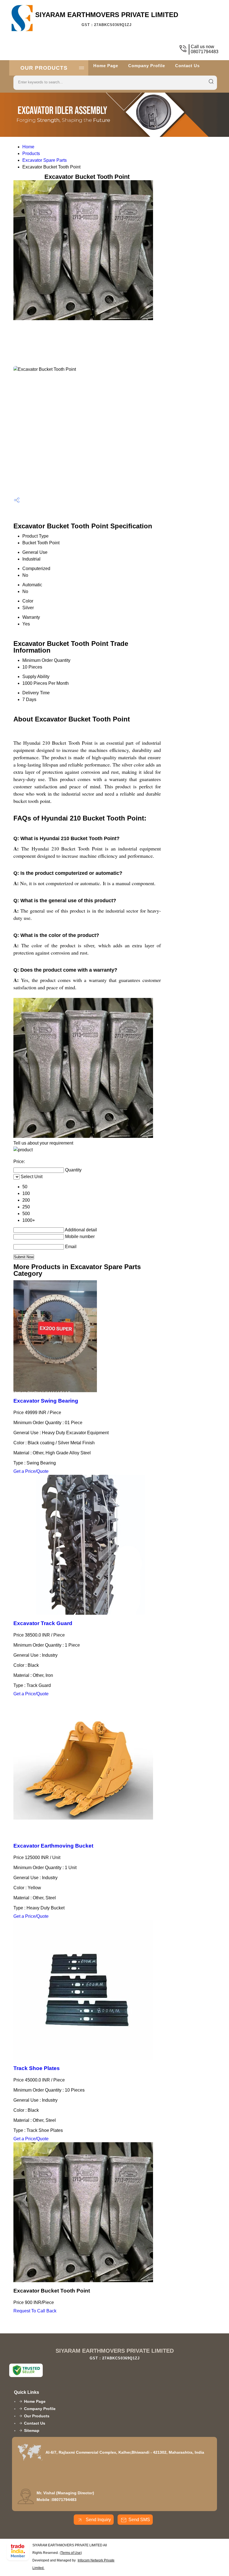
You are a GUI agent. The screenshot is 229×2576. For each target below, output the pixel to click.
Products (31, 153)
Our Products (44, 68)
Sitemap (32, 2430)
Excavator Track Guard (43, 1623)
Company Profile (147, 66)
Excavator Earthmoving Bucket (53, 1846)
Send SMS (139, 2520)
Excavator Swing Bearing (46, 1401)
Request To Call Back (35, 2311)
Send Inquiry (98, 2520)
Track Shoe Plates (37, 2068)
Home (28, 147)
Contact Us (187, 66)
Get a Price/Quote (31, 1471)
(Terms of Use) (71, 2553)
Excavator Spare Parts (45, 160)
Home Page (106, 66)
